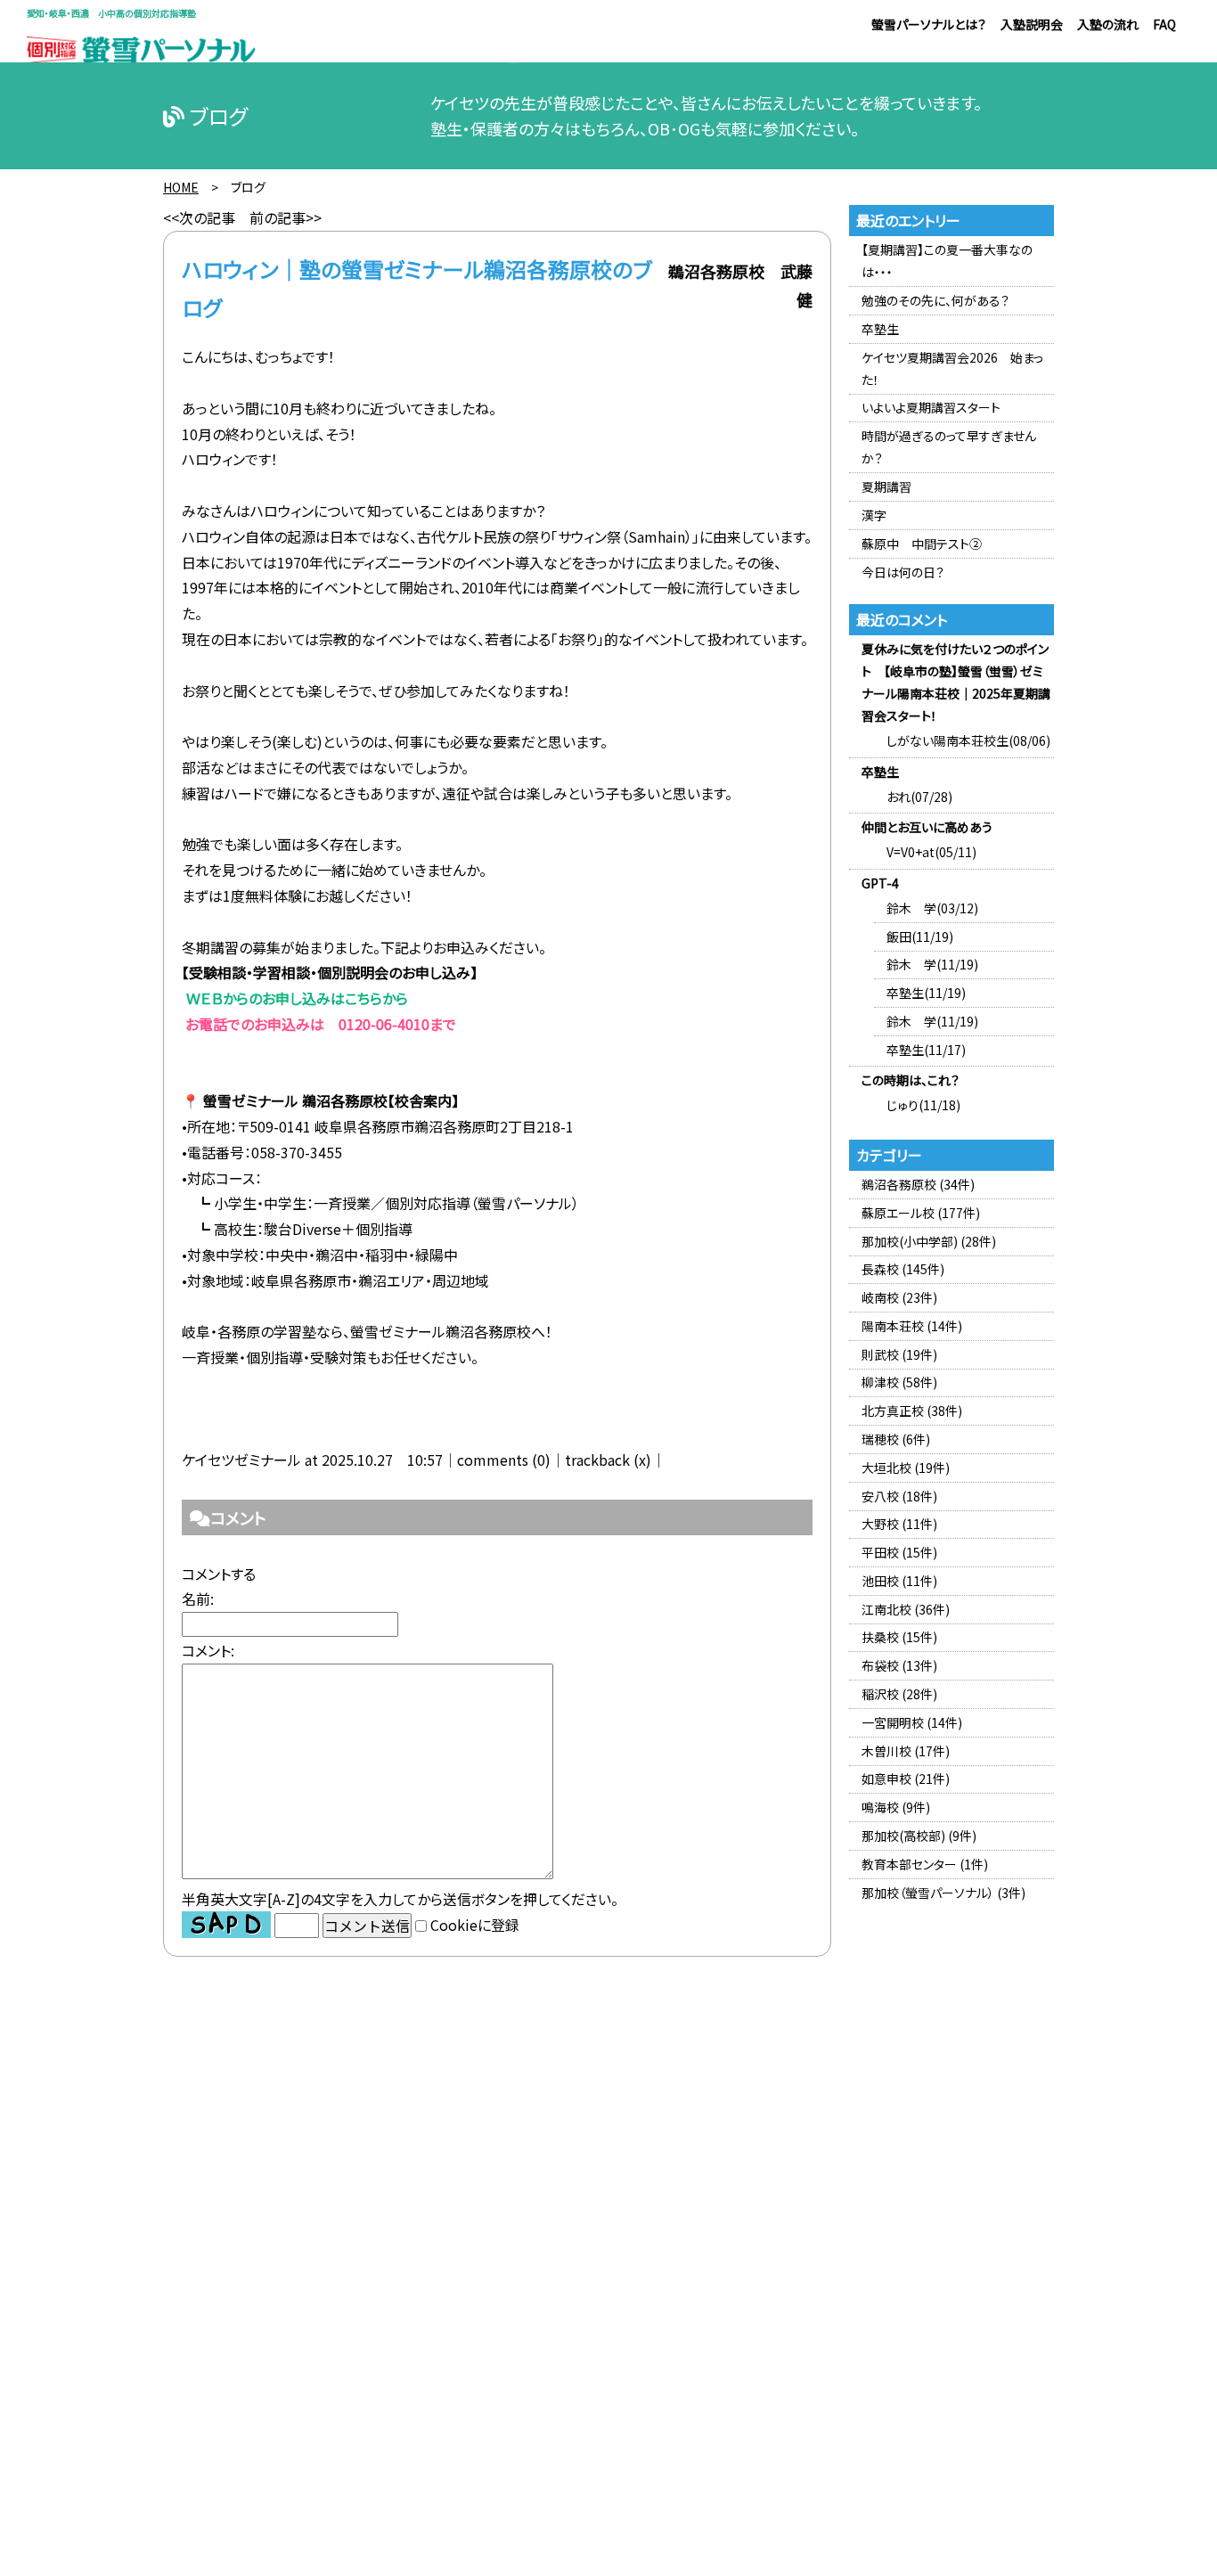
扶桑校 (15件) (899, 1637)
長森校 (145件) (903, 1269)
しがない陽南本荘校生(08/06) (968, 740)
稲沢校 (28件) (899, 1694)
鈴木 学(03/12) (932, 908)
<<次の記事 (199, 217)
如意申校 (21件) (906, 1779)
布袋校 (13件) (899, 1665)
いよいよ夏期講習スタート (931, 407)
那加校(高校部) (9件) (919, 1836)
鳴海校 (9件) (896, 1807)
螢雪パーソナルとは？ (929, 24)
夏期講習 (886, 487)
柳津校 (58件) (899, 1382)
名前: (198, 1599)
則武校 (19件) (899, 1354)
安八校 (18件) (899, 1496)
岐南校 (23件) (899, 1297)
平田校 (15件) (899, 1552)
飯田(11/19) (920, 936)
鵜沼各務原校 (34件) (918, 1184)
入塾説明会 (1032, 24)
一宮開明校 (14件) (912, 1722)
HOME (181, 187)
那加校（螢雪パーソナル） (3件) (943, 1893)
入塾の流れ (1108, 24)
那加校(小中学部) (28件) (929, 1241)
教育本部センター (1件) (925, 1864)
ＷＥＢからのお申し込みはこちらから (295, 998)
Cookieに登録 (475, 1926)
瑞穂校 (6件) (896, 1439)
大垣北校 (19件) (906, 1468)
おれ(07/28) (919, 797)
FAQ (1164, 24)
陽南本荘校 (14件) (912, 1326)
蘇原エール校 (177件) (921, 1213)
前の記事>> (286, 217)
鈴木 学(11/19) (932, 964)
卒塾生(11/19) (926, 993)
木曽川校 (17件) (906, 1751)
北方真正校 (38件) (912, 1411)
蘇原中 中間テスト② (922, 544)
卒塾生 (880, 329)
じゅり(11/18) (923, 1105)
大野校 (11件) (899, 1524)
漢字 (874, 515)
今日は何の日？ (903, 572)
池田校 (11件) (899, 1581)
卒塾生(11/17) (926, 1050)
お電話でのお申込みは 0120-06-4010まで (319, 1024)
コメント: (208, 1650)
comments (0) (504, 1460)
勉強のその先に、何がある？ (935, 300)
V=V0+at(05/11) (931, 852)
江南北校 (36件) (906, 1609)
